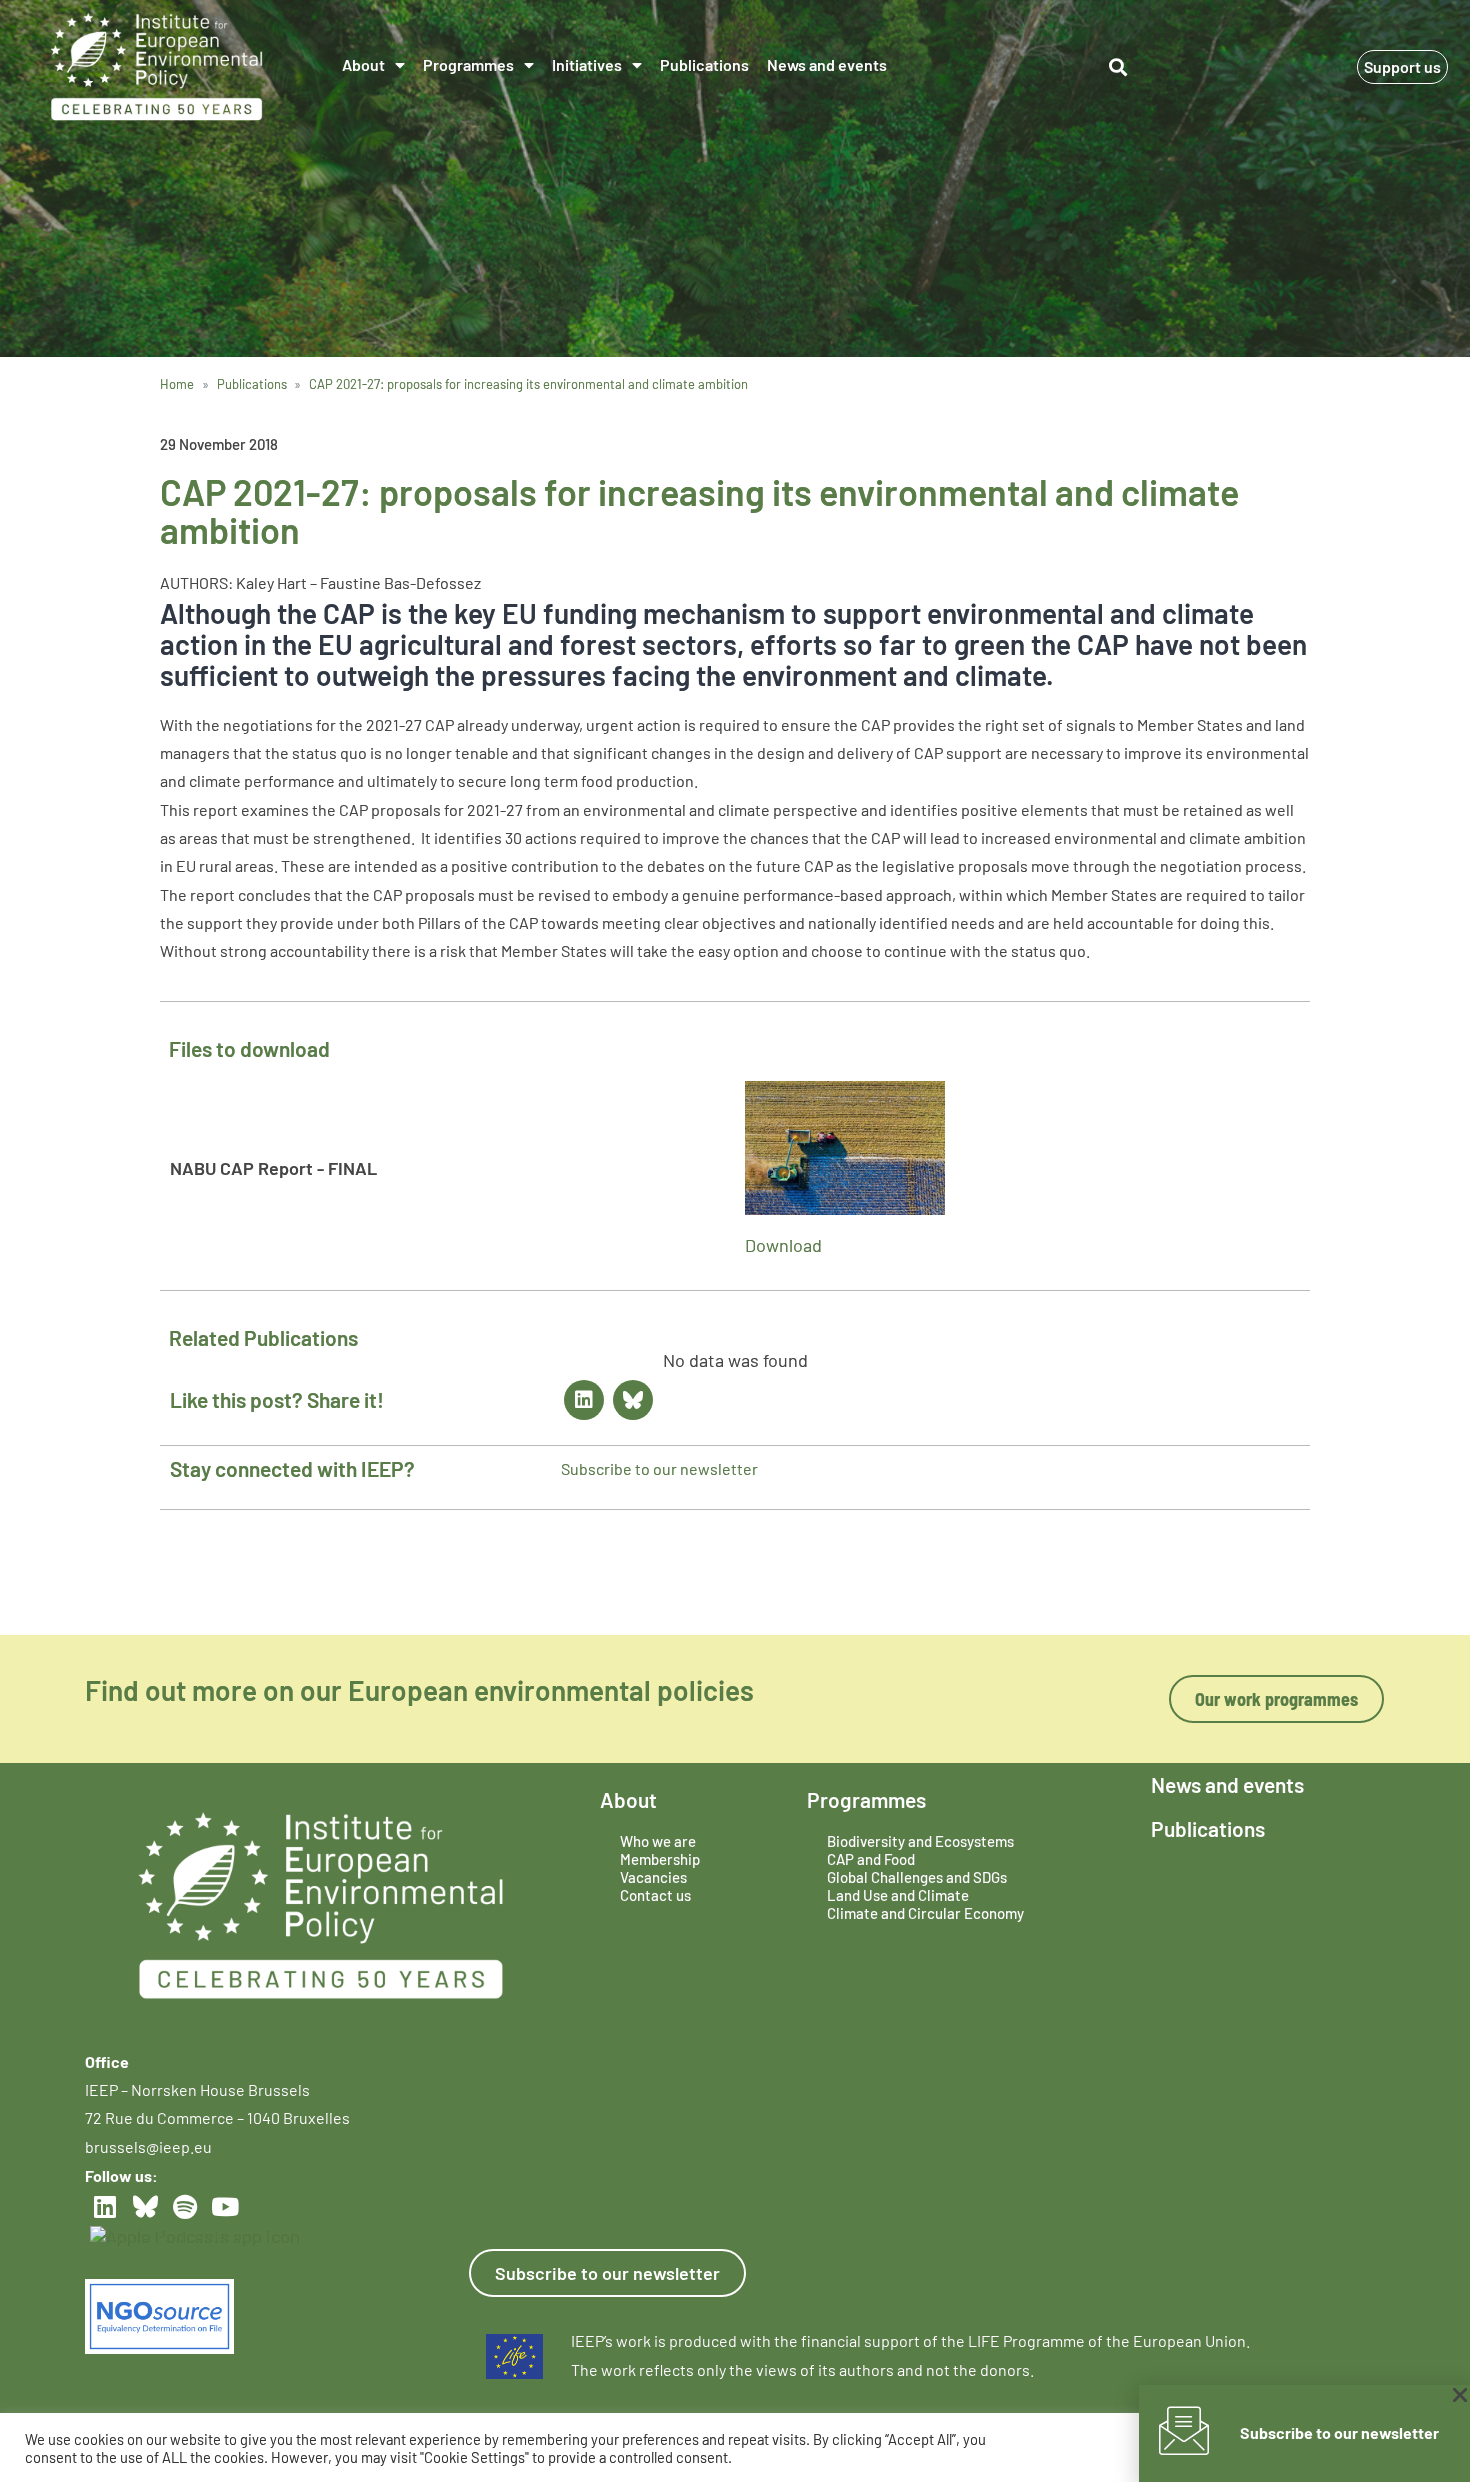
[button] (1118, 67)
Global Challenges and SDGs (917, 1877)
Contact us (655, 1895)
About (363, 64)
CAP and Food (871, 1859)
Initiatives (587, 64)
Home (177, 384)
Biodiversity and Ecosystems (920, 1841)
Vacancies (653, 1877)
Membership (660, 1859)
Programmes (468, 64)
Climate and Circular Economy (925, 1913)
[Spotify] (185, 2206)
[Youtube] (225, 2206)
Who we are (658, 1841)
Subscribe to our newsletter (659, 1468)
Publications (704, 64)
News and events (827, 64)
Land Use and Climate (898, 1895)
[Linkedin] (584, 1400)
